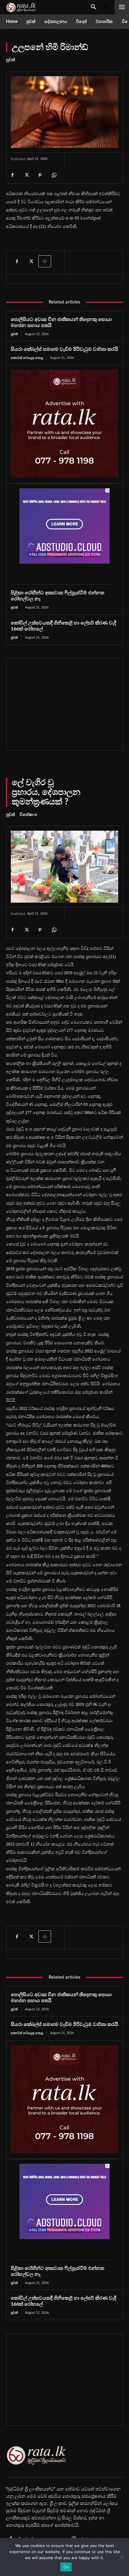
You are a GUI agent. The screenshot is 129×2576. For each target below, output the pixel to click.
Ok (66, 2567)
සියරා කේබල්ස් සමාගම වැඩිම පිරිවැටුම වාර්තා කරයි (64, 349)
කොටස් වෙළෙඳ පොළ (27, 358)
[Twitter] (26, 175)
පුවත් (10, 60)
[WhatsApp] (54, 175)
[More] (45, 261)
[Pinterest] (40, 175)
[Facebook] (12, 175)
